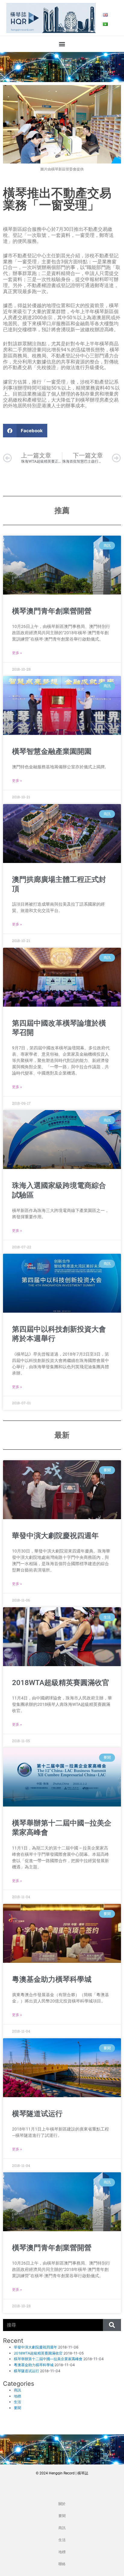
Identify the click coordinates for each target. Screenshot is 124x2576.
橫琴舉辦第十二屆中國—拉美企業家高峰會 (48, 2359)
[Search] (112, 2325)
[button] (62, 44)
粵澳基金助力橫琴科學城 (52, 1979)
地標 (17, 2396)
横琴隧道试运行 (37, 2114)
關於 (62, 2504)
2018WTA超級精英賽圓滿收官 (61, 1683)
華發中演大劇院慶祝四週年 (55, 1536)
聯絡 (62, 2564)
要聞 (17, 2408)
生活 (17, 2402)
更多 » (17, 653)
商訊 (17, 2390)
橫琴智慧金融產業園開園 (52, 751)
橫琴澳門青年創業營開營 (52, 611)
